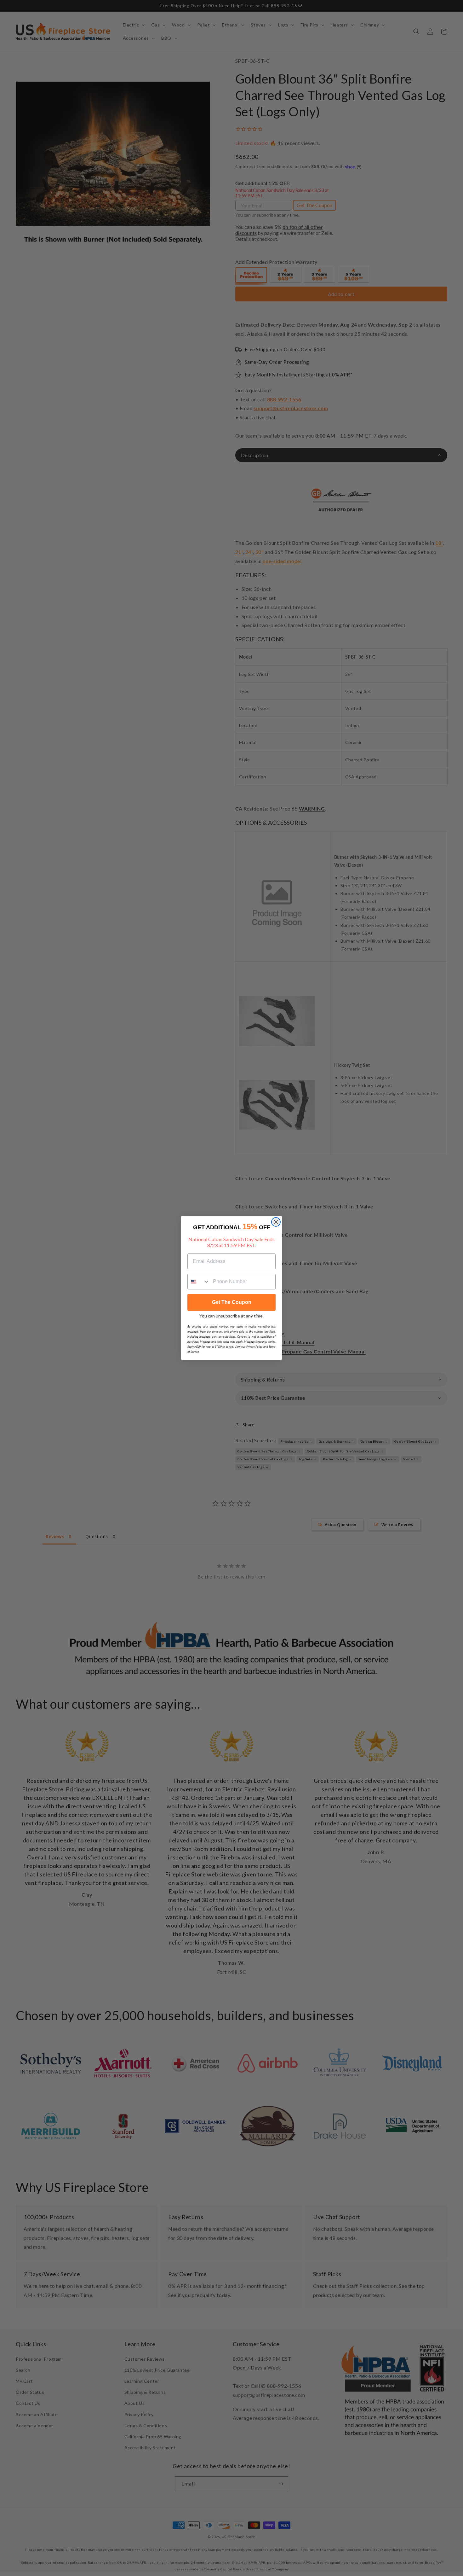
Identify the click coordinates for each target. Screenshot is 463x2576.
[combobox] (199, 1282)
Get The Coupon (232, 1302)
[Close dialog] (276, 1222)
